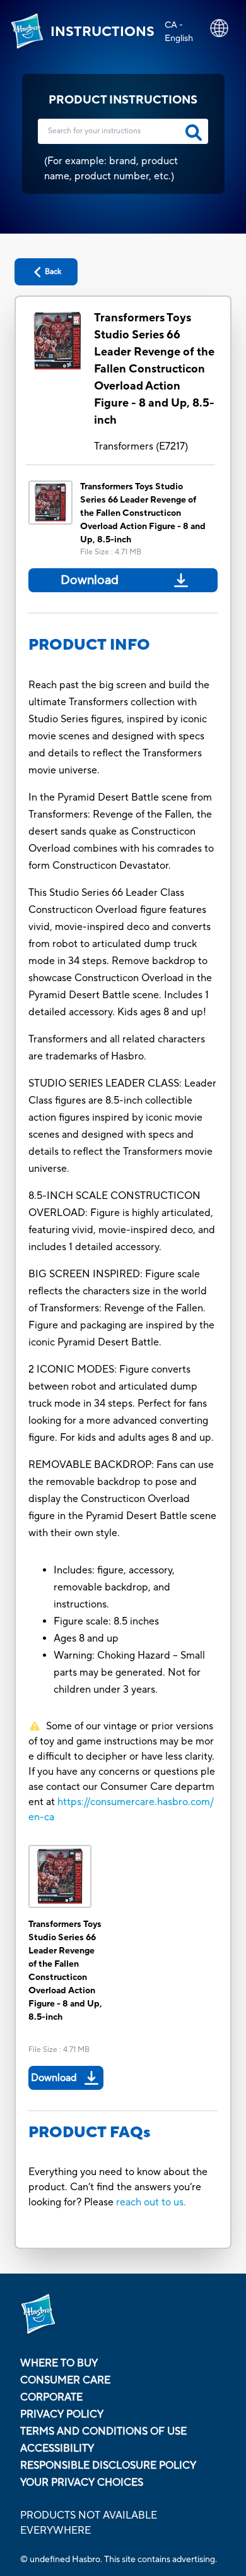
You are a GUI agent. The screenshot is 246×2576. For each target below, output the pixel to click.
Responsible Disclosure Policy (108, 2466)
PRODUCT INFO (89, 645)
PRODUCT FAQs (90, 2132)
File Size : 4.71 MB (111, 552)
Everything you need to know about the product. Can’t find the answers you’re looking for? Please (118, 2187)
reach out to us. (151, 2202)
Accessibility (57, 2448)
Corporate (51, 2397)
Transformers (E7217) (141, 446)
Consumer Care (65, 2380)
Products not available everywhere (89, 2523)
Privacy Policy (62, 2414)
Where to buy (59, 2363)
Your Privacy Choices (82, 2483)
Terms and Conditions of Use (103, 2431)
